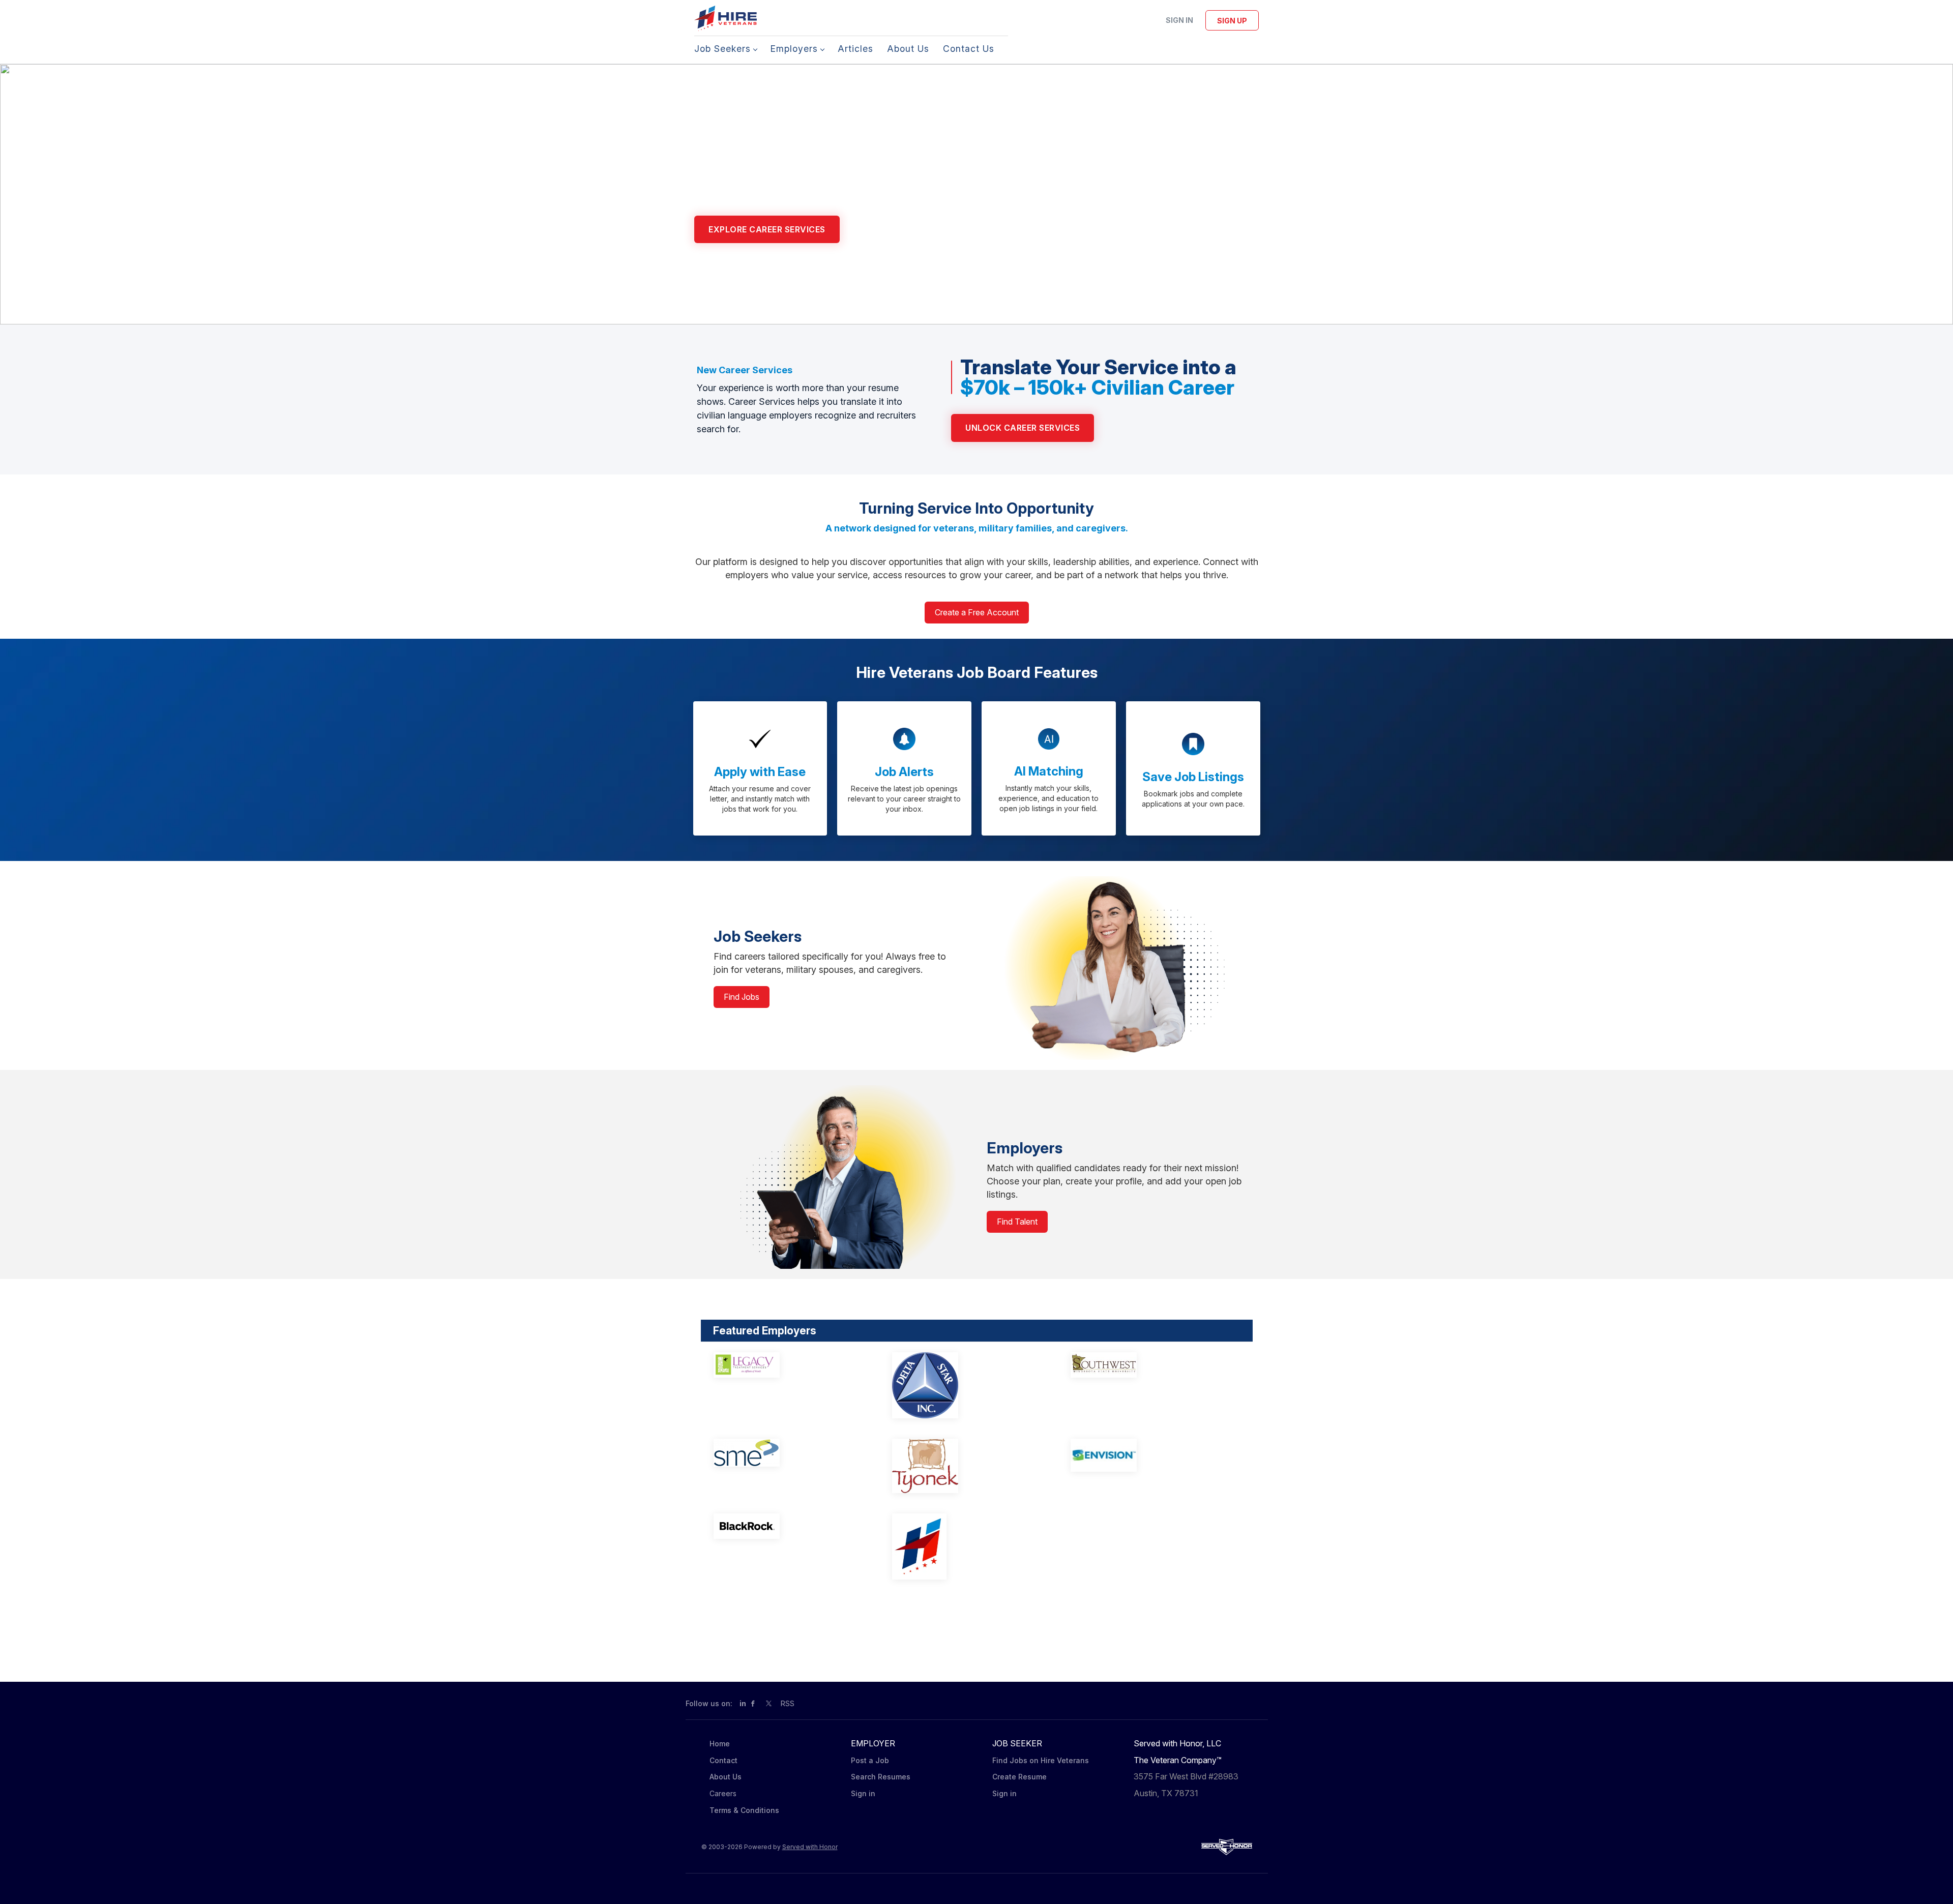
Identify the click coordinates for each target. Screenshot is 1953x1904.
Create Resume (1019, 1777)
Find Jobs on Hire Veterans (1041, 1760)
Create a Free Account (977, 612)
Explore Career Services (767, 229)
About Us (726, 1777)
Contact (723, 1760)
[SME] (789, 1453)
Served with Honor (810, 1847)
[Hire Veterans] (968, 1546)
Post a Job (870, 1760)
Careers (723, 1793)
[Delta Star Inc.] (968, 1385)
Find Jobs (742, 997)
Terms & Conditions (744, 1810)
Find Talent (1017, 1222)
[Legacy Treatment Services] (789, 1365)
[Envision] (1146, 1455)
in (743, 1703)
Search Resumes (881, 1777)
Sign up (1232, 21)
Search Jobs (889, 229)
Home (720, 1744)
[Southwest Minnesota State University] (1146, 1365)
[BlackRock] (789, 1526)
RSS (788, 1703)
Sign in (1179, 20)
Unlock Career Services (1023, 428)
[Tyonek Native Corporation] (968, 1466)
